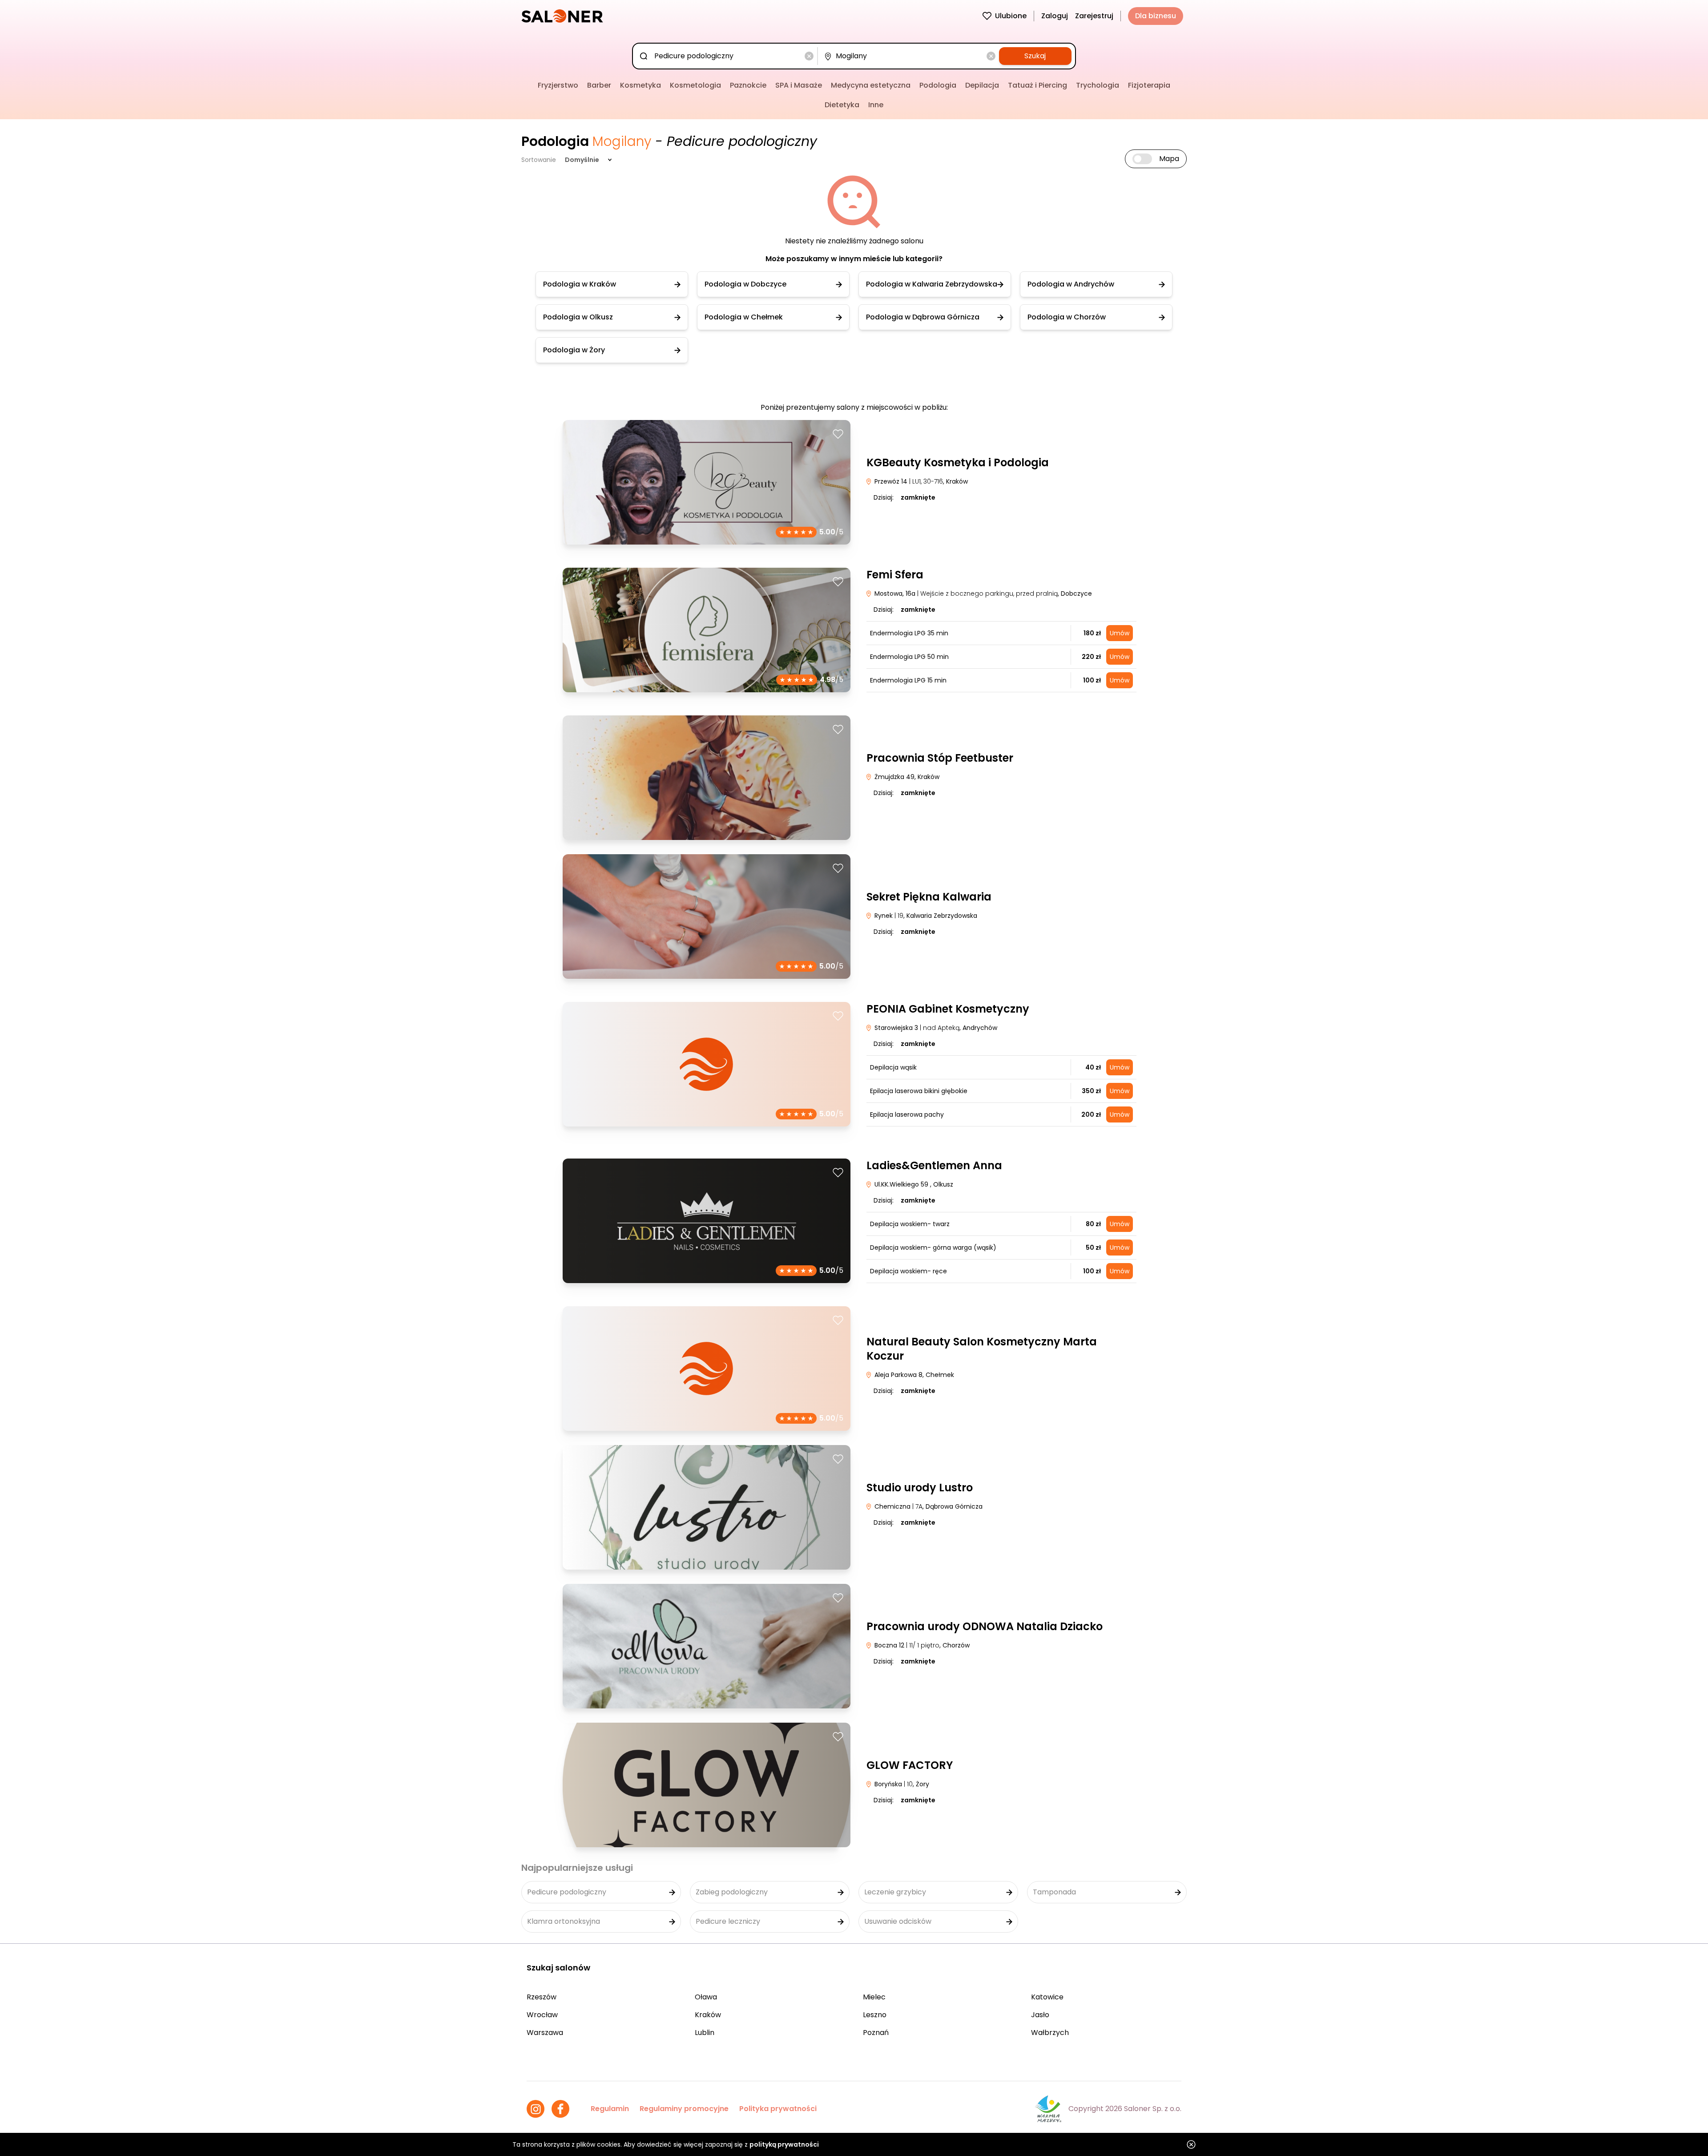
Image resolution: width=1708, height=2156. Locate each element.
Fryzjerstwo (558, 85)
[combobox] (727, 56)
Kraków (708, 2015)
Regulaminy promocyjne (684, 2109)
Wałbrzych (1050, 2033)
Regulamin (610, 2109)
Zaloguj (1055, 16)
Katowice (1047, 1997)
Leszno (875, 2015)
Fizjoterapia (1149, 85)
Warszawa (545, 2033)
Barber (599, 85)
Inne (876, 105)
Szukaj (1035, 56)
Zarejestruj (1094, 16)
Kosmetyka (640, 85)
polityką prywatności (784, 2144)
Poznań (876, 2033)
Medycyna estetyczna (871, 85)
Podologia (938, 85)
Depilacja (982, 85)
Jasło (1040, 2015)
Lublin (705, 2033)
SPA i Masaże (799, 85)
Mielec (874, 1997)
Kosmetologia (695, 85)
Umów (1120, 633)
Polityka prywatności (778, 2109)
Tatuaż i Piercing (1037, 85)
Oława (706, 1997)
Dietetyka (842, 105)
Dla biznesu (1156, 16)
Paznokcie (748, 85)
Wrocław (542, 2015)
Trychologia (1098, 85)
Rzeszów (542, 1997)
